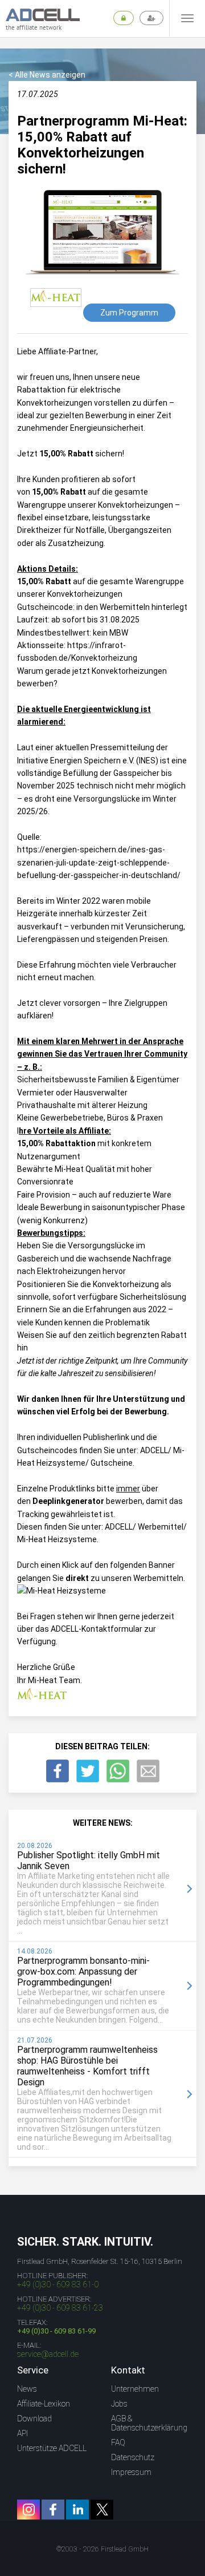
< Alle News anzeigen (47, 75)
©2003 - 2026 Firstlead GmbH (102, 2549)
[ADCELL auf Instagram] (28, 2510)
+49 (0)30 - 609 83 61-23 (60, 2308)
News (27, 2389)
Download (34, 2419)
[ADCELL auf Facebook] (53, 2510)
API (22, 2433)
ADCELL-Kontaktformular (97, 1629)
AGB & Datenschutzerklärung (149, 2423)
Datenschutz (133, 2457)
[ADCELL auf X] (102, 2510)
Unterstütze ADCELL (52, 2448)
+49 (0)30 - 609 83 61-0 (58, 2284)
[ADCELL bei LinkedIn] (77, 2510)
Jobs (119, 2404)
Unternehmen (135, 2389)
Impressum (131, 2472)
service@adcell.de (48, 2354)
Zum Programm (129, 313)
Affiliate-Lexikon (44, 2404)
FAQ (118, 2442)
